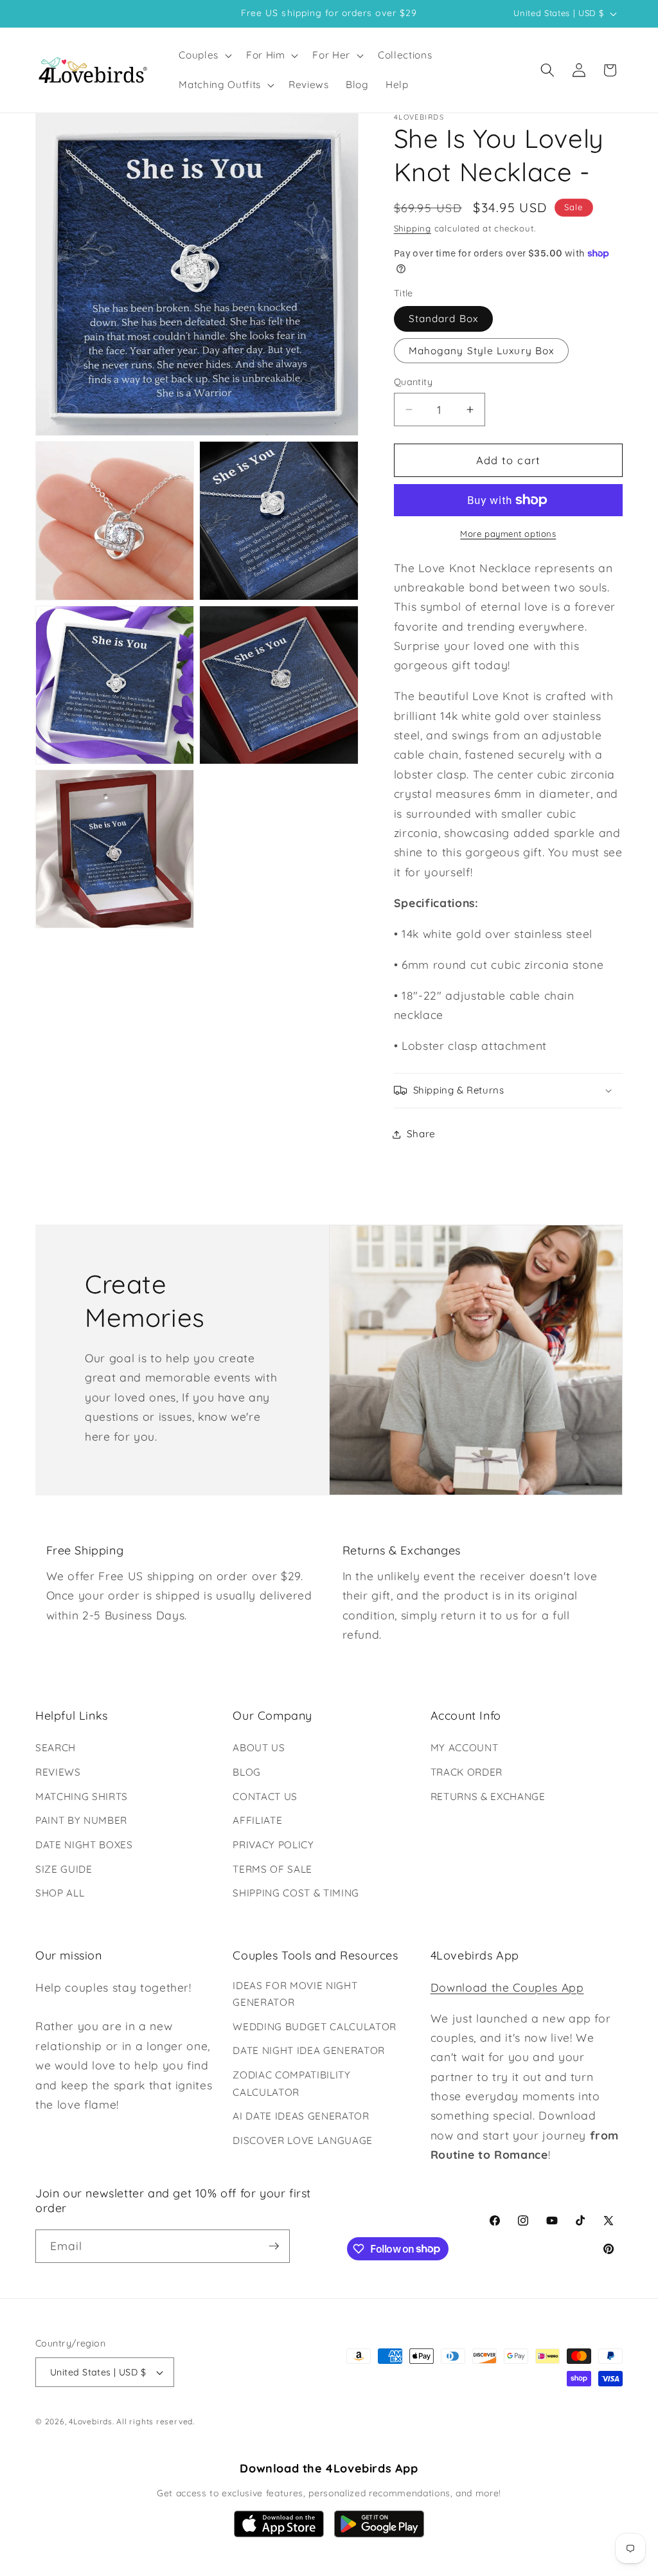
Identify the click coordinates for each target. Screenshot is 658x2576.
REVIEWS (58, 1772)
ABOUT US (259, 1748)
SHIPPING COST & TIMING (296, 1893)
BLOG (247, 1772)
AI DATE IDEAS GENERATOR (301, 2116)
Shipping (413, 228)
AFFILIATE (257, 1820)
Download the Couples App (507, 1987)
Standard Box (443, 319)
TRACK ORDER (467, 1772)
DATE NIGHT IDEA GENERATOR (309, 2050)
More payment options (508, 534)
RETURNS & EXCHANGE (488, 1797)
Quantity (413, 382)
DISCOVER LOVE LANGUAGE (303, 2140)
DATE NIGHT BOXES (84, 1845)
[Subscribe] (274, 2246)
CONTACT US (265, 1797)
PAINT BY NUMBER (81, 1820)
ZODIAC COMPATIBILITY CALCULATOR (291, 2084)
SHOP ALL (60, 1893)
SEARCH (56, 1748)
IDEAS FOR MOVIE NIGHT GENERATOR (295, 1994)
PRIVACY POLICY (273, 1845)
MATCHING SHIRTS (82, 1797)
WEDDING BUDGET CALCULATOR (315, 2027)
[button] (204, 55)
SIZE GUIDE (64, 1869)
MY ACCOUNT (465, 1748)
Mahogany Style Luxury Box (482, 351)
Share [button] (421, 1134)
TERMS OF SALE (272, 1869)
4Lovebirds (91, 2421)
